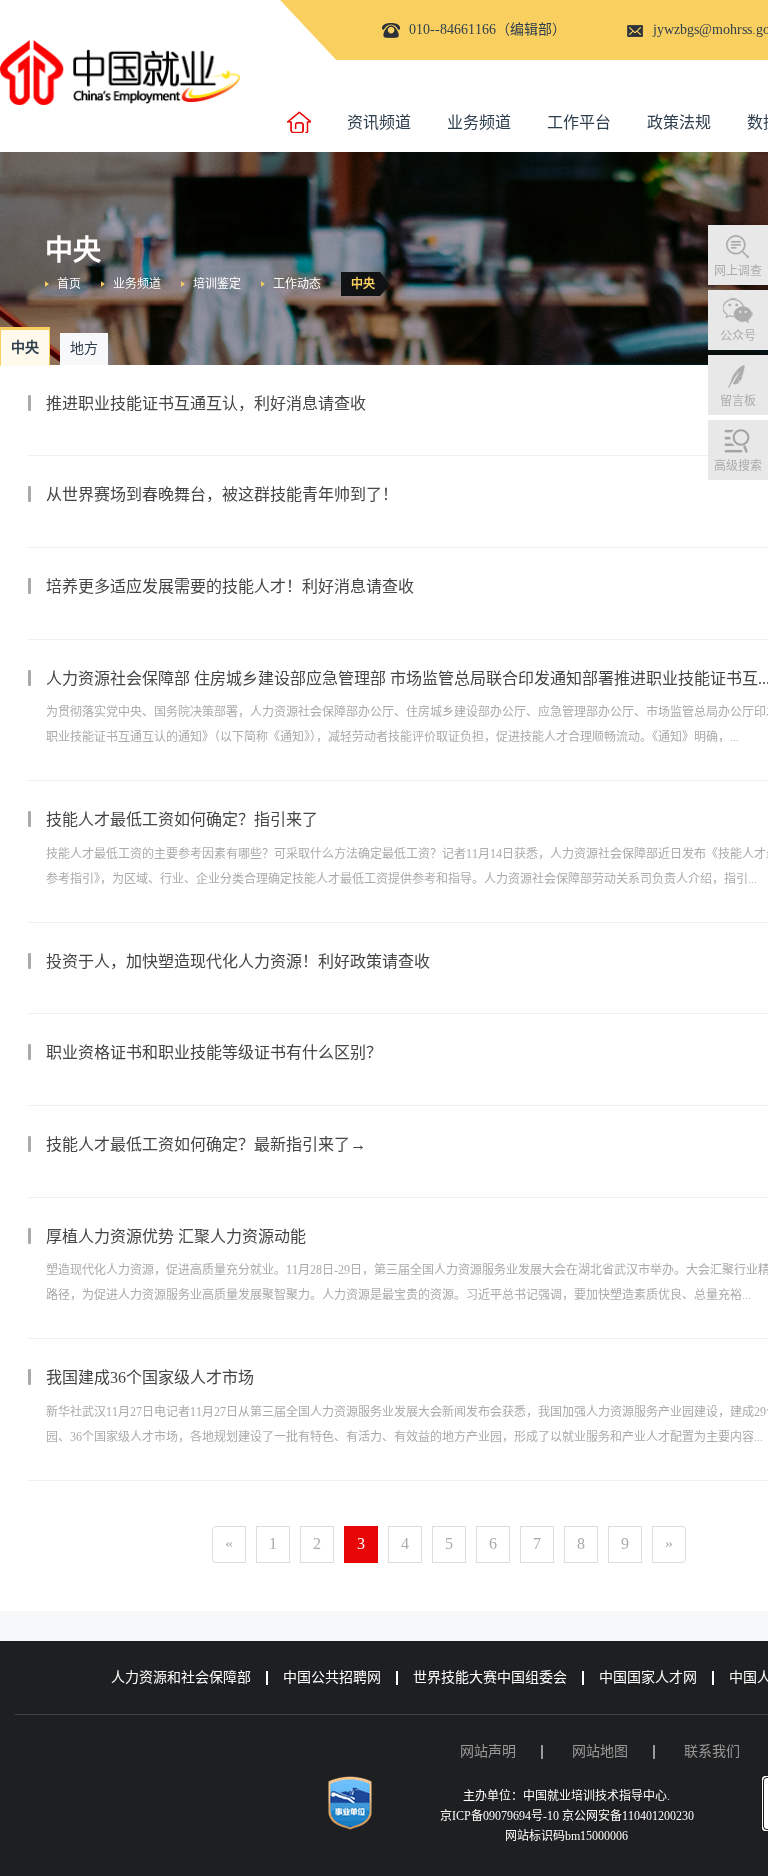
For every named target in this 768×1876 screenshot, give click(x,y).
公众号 (738, 336)
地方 (84, 348)
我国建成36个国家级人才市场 (150, 1377)
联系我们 (712, 1751)
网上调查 (738, 271)
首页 (69, 284)
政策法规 (679, 122)
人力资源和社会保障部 (181, 1677)
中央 (363, 284)
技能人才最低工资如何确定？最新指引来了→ (206, 1144)
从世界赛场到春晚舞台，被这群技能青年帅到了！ (222, 494)
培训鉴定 (217, 284)
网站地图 (600, 1751)
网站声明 (488, 1751)
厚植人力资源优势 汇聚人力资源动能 (176, 1236)
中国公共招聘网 (332, 1677)
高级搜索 (738, 466)
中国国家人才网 (648, 1677)
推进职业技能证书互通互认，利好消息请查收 (206, 403)
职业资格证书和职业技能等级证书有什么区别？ (214, 1052)
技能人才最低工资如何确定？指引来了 (182, 819)
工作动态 (297, 284)
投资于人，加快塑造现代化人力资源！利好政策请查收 (238, 961)
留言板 (738, 401)
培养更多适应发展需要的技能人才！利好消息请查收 (230, 586)
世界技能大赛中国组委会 (490, 1677)
